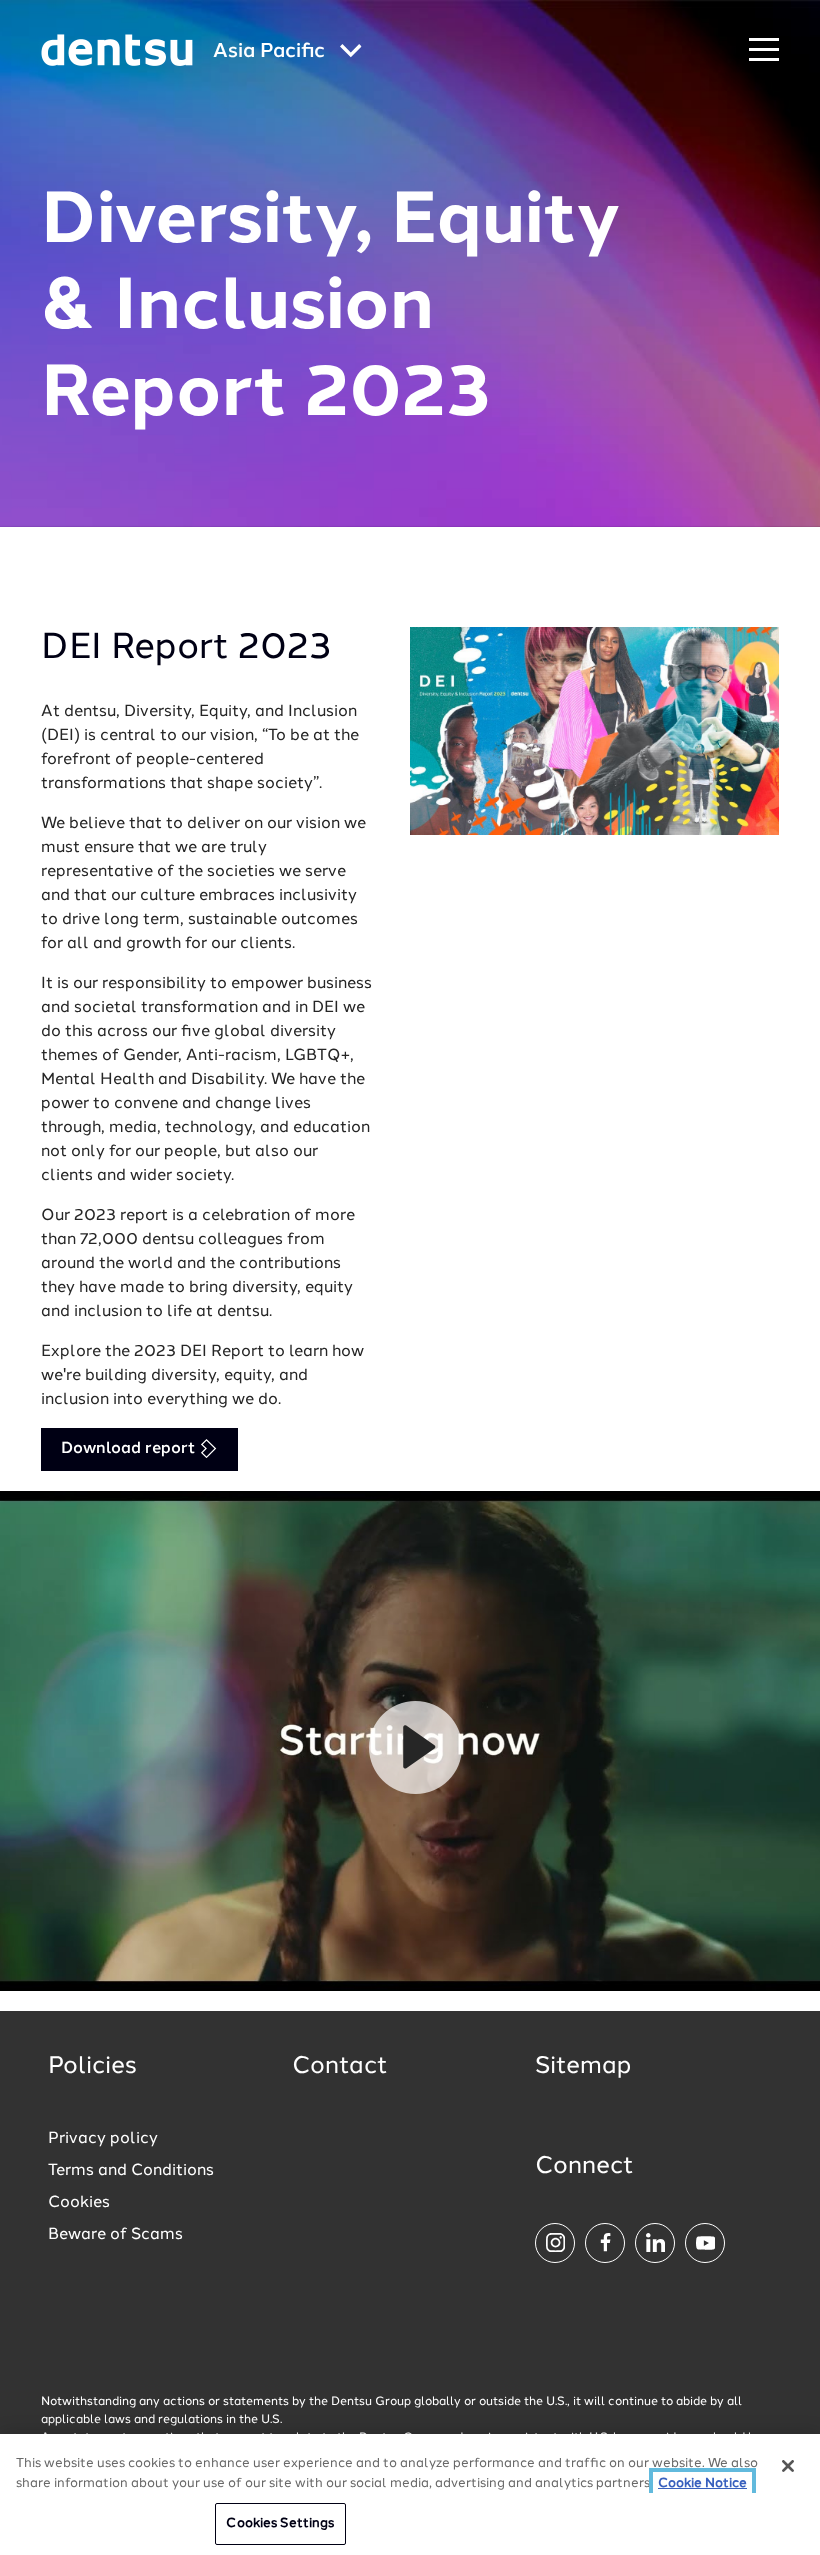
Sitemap (583, 2067)
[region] (410, 2494)
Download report (130, 1449)
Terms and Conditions (131, 2171)
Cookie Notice (702, 2483)
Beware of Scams (115, 2235)
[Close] (788, 2466)
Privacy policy (103, 2139)
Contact (340, 2067)
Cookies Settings (280, 2523)
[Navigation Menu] (764, 50)
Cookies (79, 2203)
